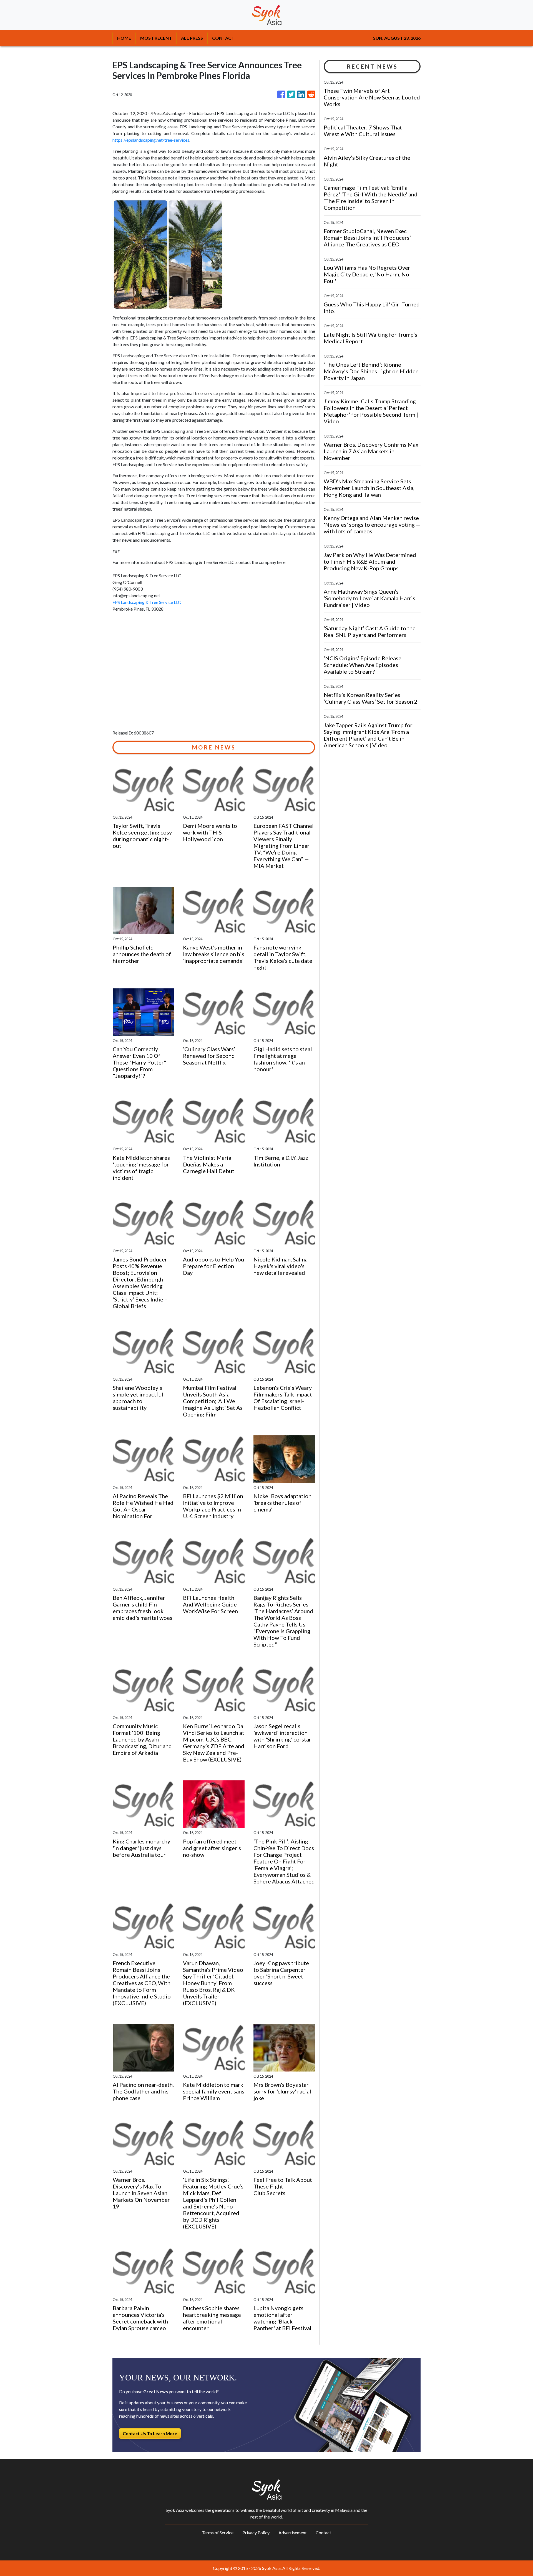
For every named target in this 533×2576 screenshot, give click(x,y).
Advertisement (293, 2533)
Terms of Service (218, 2533)
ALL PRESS (192, 38)
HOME (124, 38)
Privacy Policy (256, 2533)
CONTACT (223, 38)
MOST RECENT (156, 38)
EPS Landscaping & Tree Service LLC (147, 602)
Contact (323, 2533)
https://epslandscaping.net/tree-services (151, 140)
